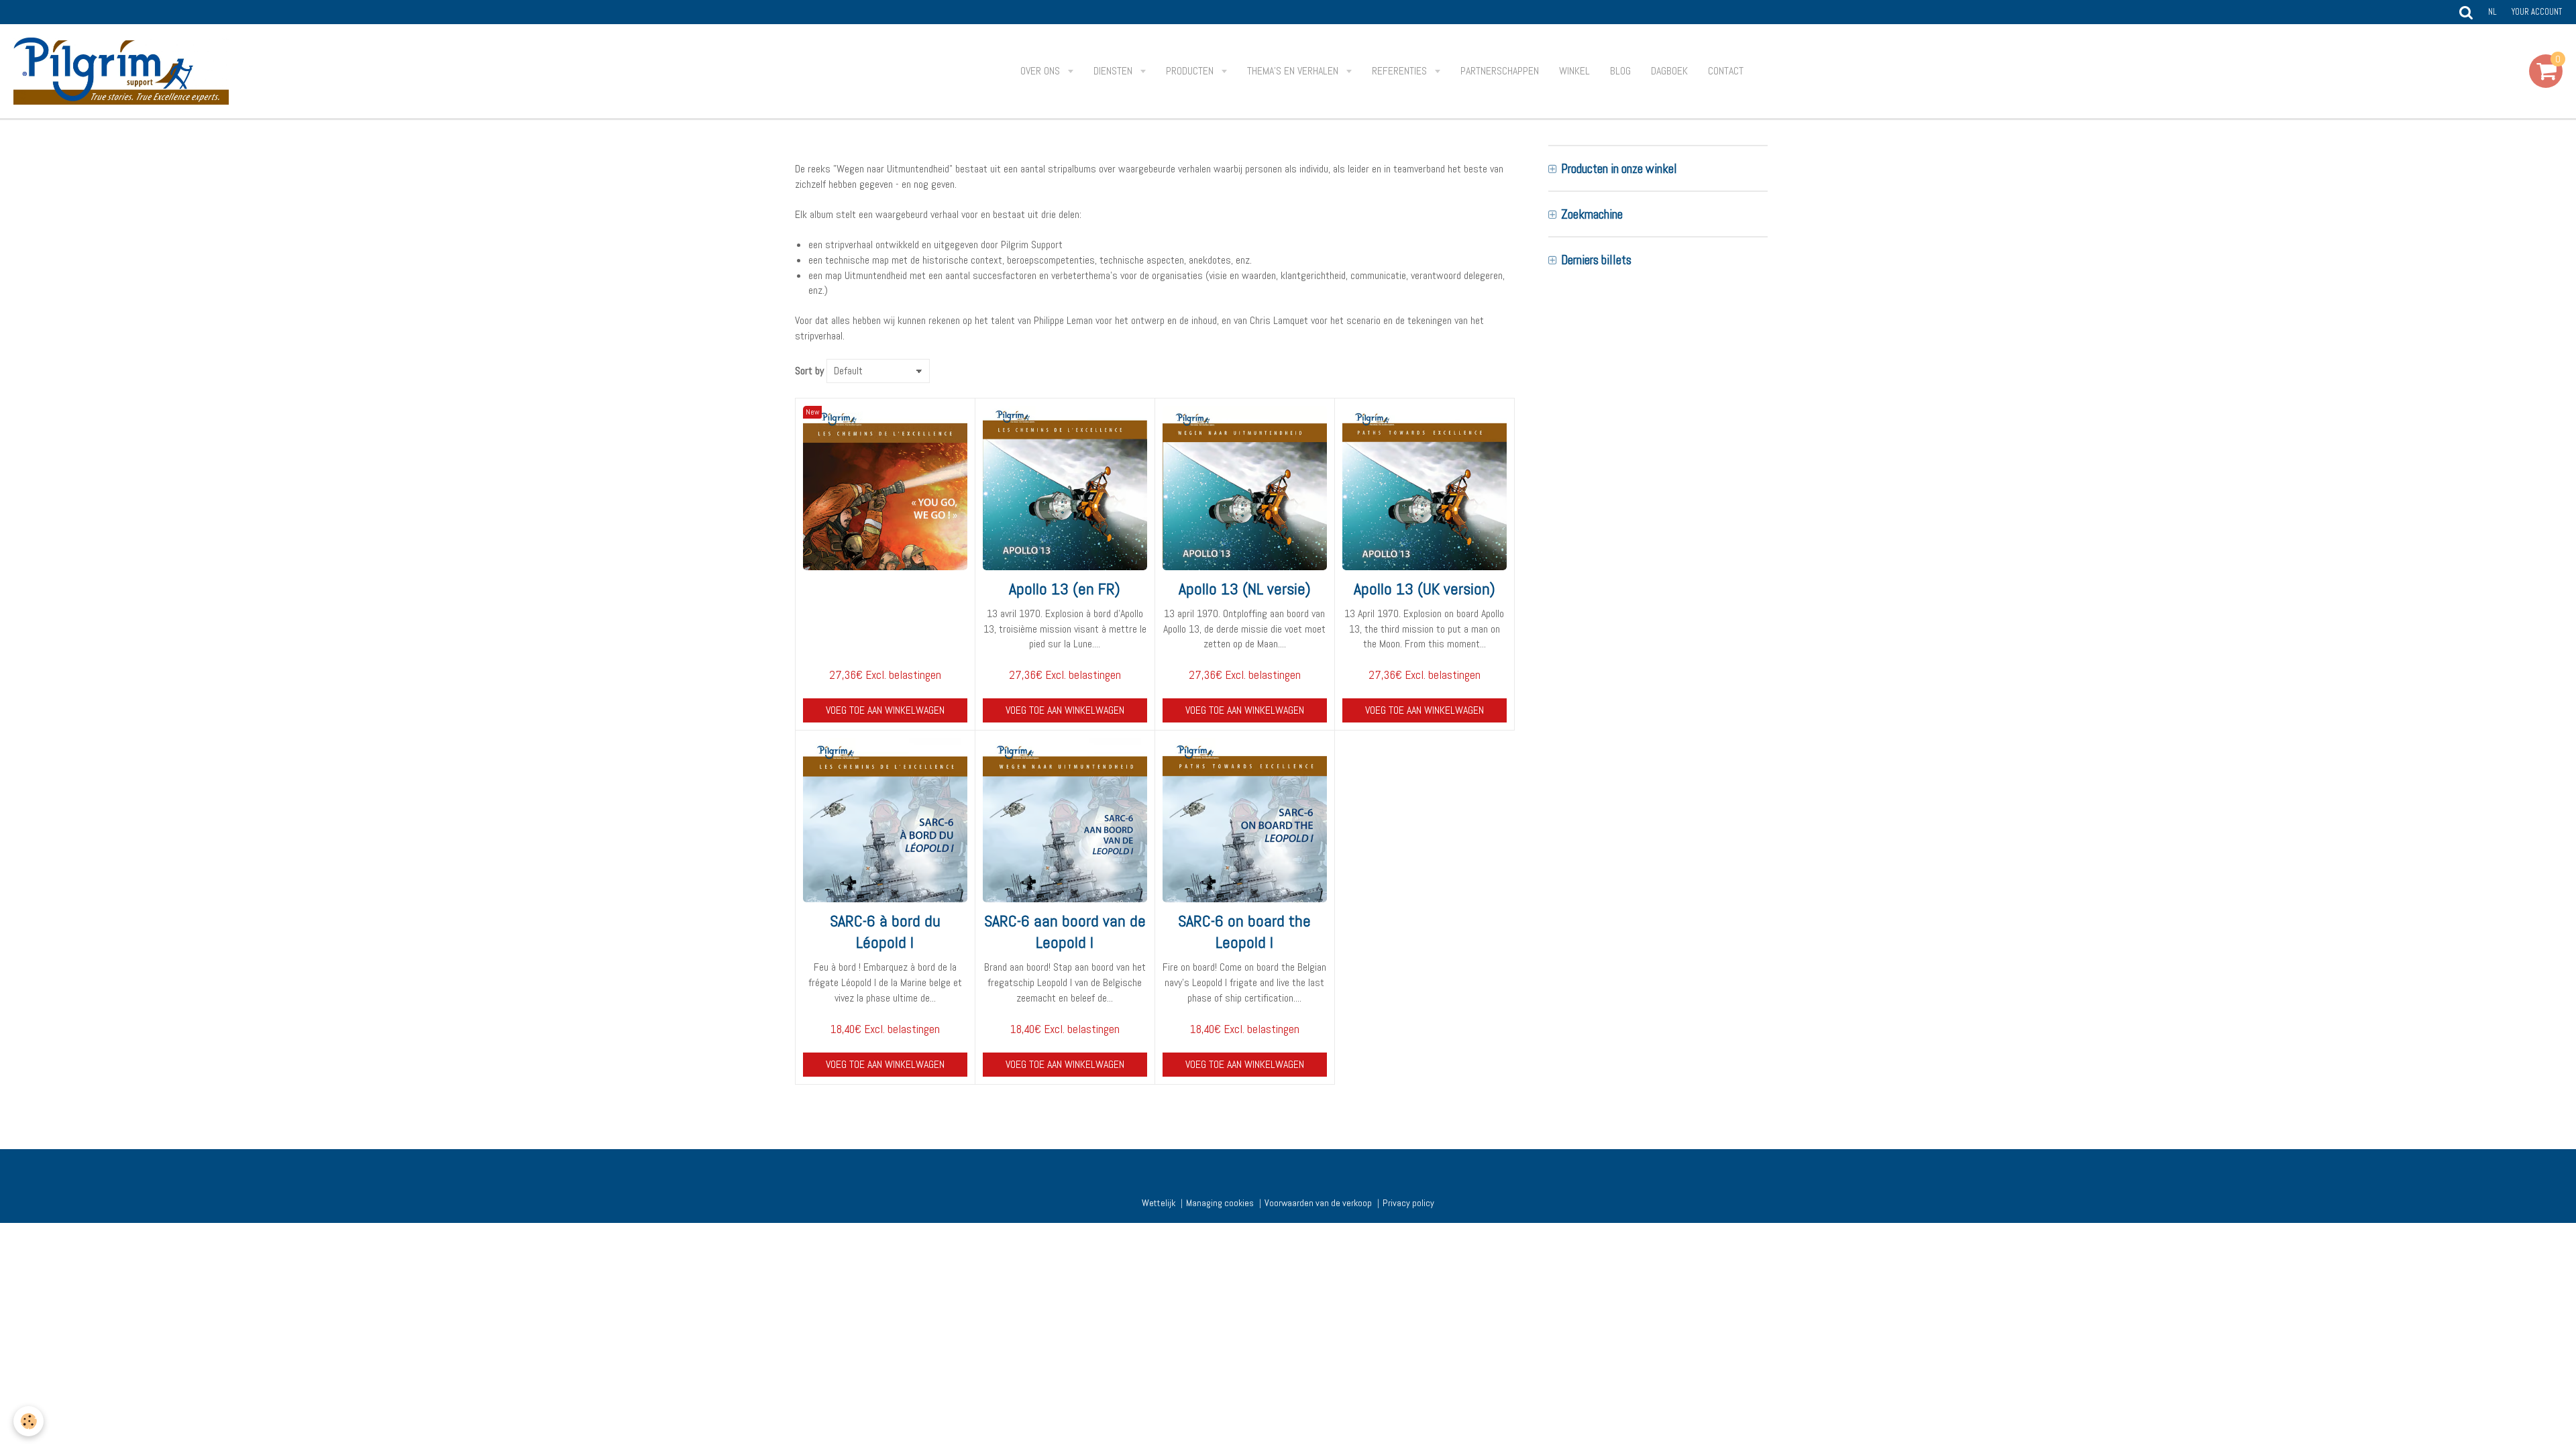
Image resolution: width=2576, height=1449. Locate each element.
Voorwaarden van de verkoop (1318, 1203)
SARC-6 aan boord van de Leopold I (1065, 931)
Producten (1191, 71)
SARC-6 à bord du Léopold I (885, 931)
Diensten (1114, 71)
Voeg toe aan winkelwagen (885, 710)
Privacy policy (1408, 1203)
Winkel (1574, 71)
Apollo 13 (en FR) (1065, 589)
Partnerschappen (1500, 71)
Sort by (809, 371)
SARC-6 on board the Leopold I (1244, 931)
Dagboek (1669, 71)
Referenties (1401, 71)
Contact (1726, 71)
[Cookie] (29, 1421)
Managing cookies (1220, 1203)
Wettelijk (1159, 1203)
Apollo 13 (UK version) (1425, 589)
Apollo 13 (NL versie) (1245, 589)
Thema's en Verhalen (1294, 71)
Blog (1620, 71)
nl (2492, 12)
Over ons (1041, 71)
